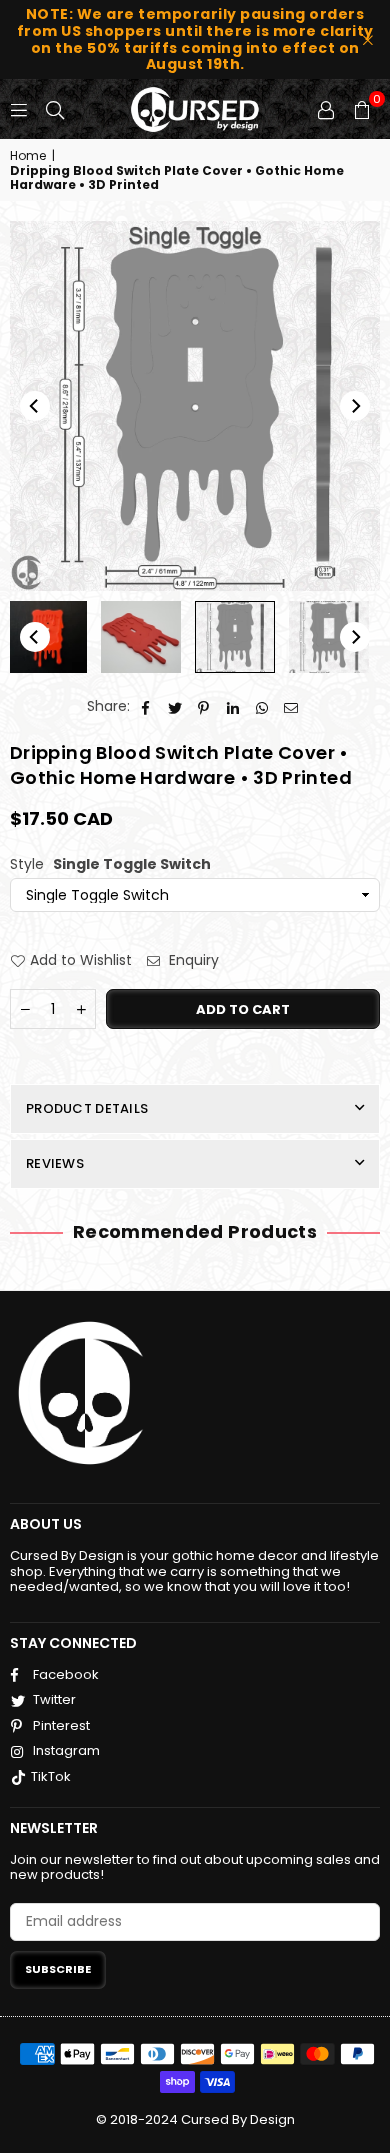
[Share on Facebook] (146, 706)
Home (28, 156)
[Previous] (35, 406)
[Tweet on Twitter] (175, 706)
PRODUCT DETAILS (87, 1108)
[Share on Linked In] (233, 706)
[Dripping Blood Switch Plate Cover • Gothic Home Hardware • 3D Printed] (141, 637)
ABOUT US (46, 1524)
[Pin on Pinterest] (204, 706)
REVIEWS (55, 1163)
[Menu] (19, 109)
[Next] (355, 406)
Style (110, 864)
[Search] (55, 109)
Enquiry (192, 960)
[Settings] (326, 109)
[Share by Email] (291, 706)
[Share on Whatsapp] (262, 706)
